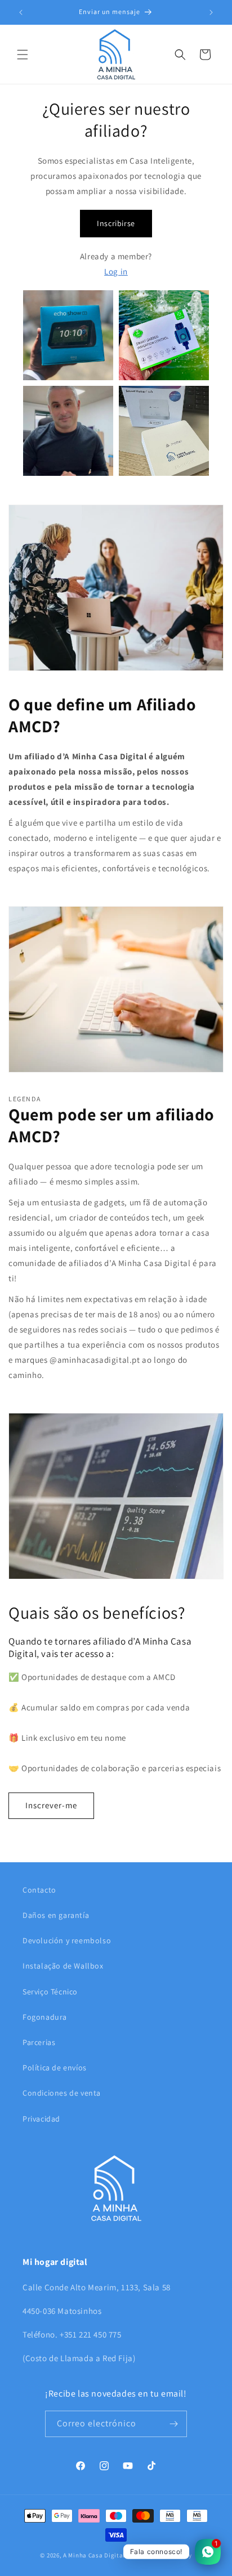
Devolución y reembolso (67, 1940)
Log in (116, 271)
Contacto (39, 1890)
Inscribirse (116, 223)
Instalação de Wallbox (63, 1966)
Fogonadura (45, 2017)
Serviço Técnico (50, 1992)
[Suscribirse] (174, 2424)
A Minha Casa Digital (94, 2555)
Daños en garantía (56, 1915)
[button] (23, 55)
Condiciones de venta (62, 2093)
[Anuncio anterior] (21, 12)
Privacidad (41, 2119)
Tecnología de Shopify (159, 2555)
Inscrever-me (51, 1805)
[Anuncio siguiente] (211, 12)
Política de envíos (55, 2068)
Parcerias (39, 2042)
